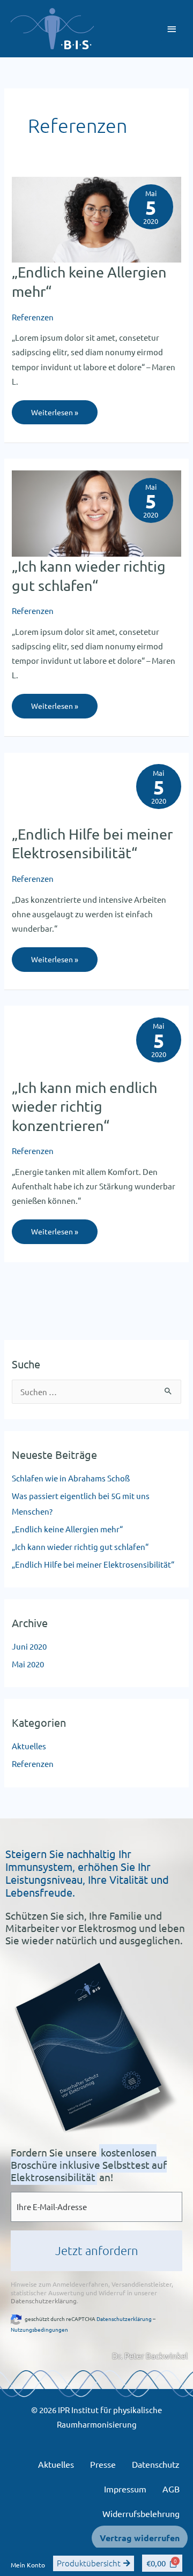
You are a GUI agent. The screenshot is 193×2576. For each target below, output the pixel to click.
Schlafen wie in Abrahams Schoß (71, 1478)
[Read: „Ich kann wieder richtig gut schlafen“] (96, 512)
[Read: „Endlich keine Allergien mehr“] (96, 218)
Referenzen (33, 317)
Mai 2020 (28, 1664)
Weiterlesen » (54, 409)
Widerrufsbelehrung (141, 2513)
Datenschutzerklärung (44, 2301)
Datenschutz (156, 2464)
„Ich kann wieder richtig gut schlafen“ (80, 1547)
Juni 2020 (29, 1646)
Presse (103, 2464)
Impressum (125, 2489)
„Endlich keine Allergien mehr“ (67, 1529)
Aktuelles (29, 1746)
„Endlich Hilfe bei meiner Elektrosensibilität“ (93, 1564)
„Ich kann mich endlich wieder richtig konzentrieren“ (84, 1106)
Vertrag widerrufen (140, 2538)
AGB (171, 2489)
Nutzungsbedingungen (39, 2329)
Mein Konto (28, 2565)
